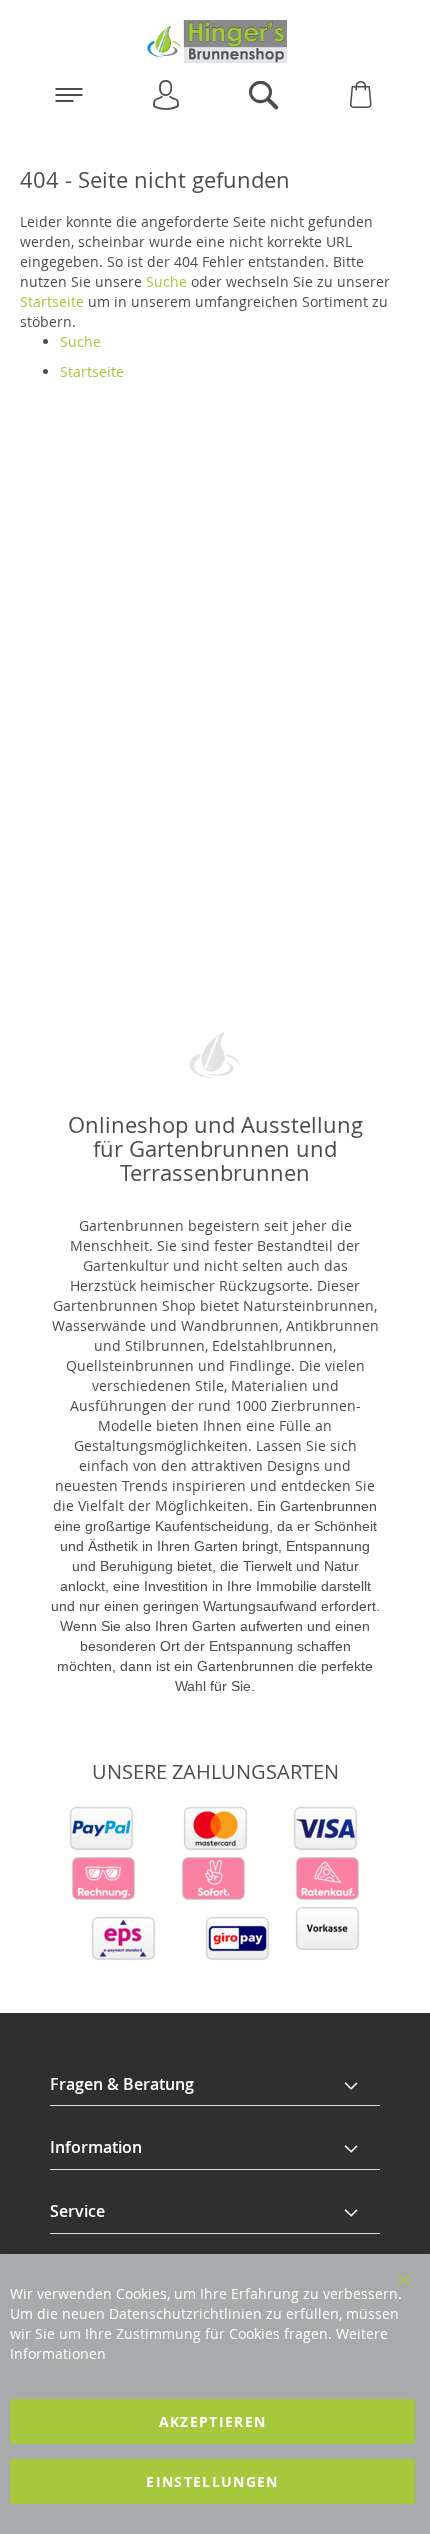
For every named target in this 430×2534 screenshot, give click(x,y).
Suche (166, 281)
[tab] (215, 2085)
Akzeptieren (213, 2421)
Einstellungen (212, 2481)
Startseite (52, 301)
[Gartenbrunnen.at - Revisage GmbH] (215, 41)
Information (96, 2147)
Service (77, 2211)
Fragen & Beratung (122, 2084)
